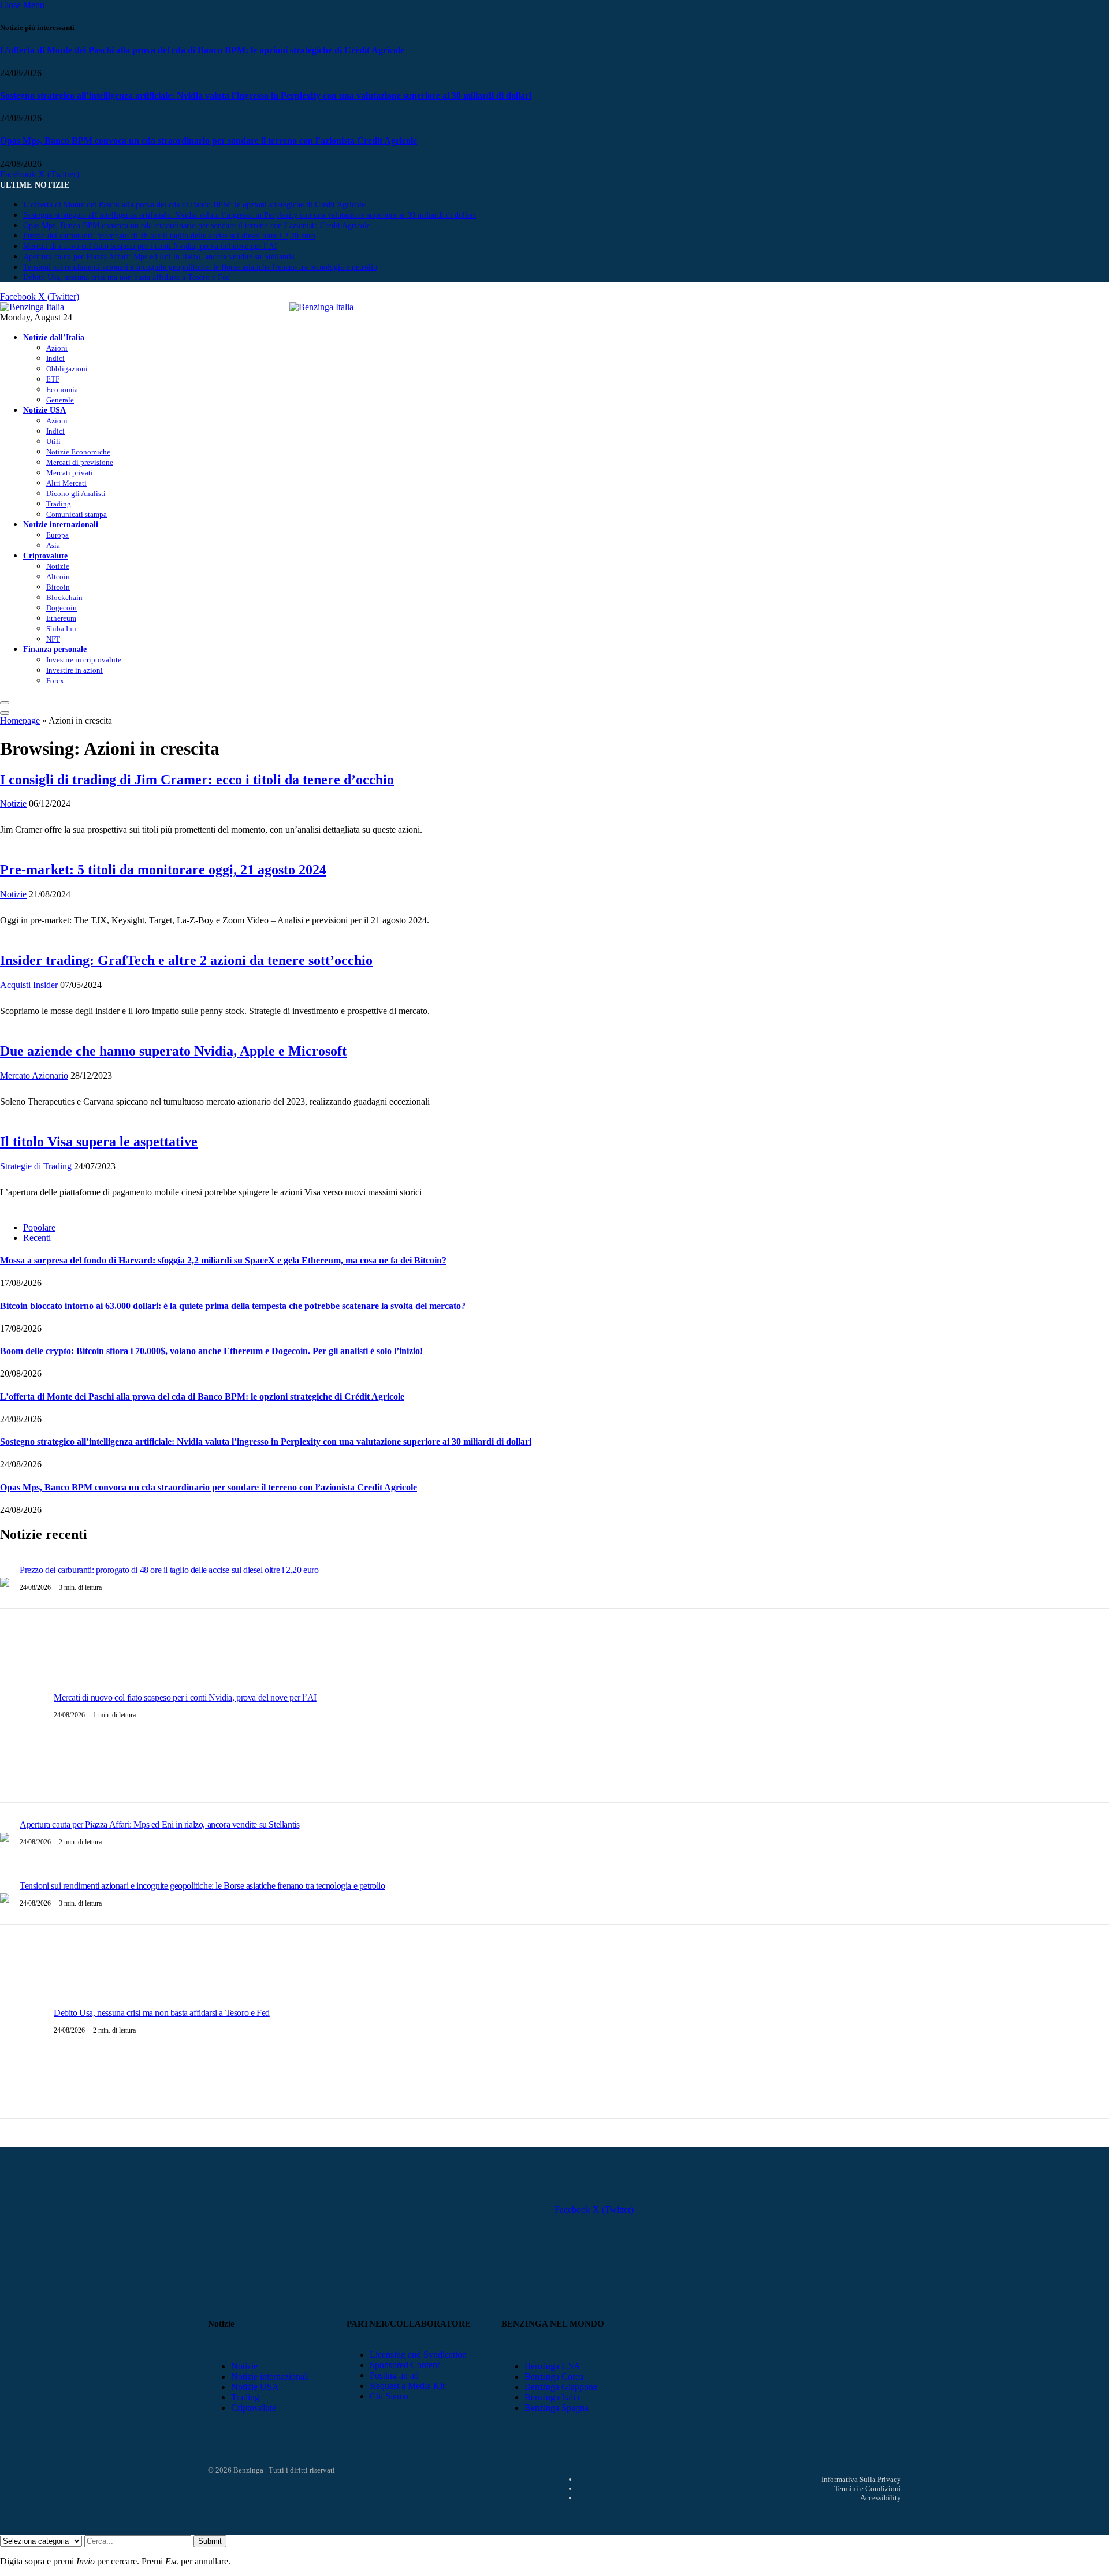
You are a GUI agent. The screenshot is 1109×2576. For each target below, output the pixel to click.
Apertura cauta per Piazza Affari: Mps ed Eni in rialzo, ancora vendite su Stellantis (159, 257)
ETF (53, 379)
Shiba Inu (61, 629)
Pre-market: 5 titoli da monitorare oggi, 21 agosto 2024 (163, 870)
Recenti (37, 1238)
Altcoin (58, 577)
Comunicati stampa (77, 514)
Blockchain (64, 597)
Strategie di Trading (36, 1166)
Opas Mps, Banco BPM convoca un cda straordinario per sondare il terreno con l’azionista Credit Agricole (209, 141)
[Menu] (5, 703)
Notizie (58, 566)
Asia (53, 545)
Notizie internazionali (61, 524)
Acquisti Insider (29, 985)
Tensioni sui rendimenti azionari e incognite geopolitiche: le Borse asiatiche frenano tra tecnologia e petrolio (200, 267)
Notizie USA (44, 410)
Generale (60, 400)
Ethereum (61, 618)
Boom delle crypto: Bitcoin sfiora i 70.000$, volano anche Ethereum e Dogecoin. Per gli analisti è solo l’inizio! (211, 1351)
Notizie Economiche (78, 452)
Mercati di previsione (80, 462)
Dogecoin (62, 608)
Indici (55, 358)
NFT (53, 639)
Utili (53, 441)
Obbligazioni (67, 369)
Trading (59, 504)
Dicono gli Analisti (76, 493)
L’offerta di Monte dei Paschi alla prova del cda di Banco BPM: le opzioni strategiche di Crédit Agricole (202, 50)
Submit (210, 2541)
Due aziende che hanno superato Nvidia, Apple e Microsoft (173, 1051)
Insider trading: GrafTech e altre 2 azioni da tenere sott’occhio (186, 960)
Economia (62, 389)
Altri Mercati (66, 483)
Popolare (39, 1227)
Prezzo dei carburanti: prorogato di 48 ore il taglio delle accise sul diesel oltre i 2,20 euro (169, 236)
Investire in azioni (75, 670)
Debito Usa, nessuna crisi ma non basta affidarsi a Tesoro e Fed (126, 277)
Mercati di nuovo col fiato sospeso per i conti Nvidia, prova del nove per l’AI (150, 246)
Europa (57, 535)
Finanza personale (55, 649)
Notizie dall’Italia (54, 337)
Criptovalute (45, 556)
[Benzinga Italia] (289, 307)
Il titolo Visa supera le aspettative (99, 1142)
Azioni (57, 348)
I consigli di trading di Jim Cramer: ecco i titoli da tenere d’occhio (197, 780)
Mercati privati (70, 473)
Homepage (20, 720)
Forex (55, 681)
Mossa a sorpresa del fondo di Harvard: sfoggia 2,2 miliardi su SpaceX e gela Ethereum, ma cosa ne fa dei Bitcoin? (223, 1260)
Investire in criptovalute (84, 660)
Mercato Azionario (34, 1075)
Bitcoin (58, 587)
